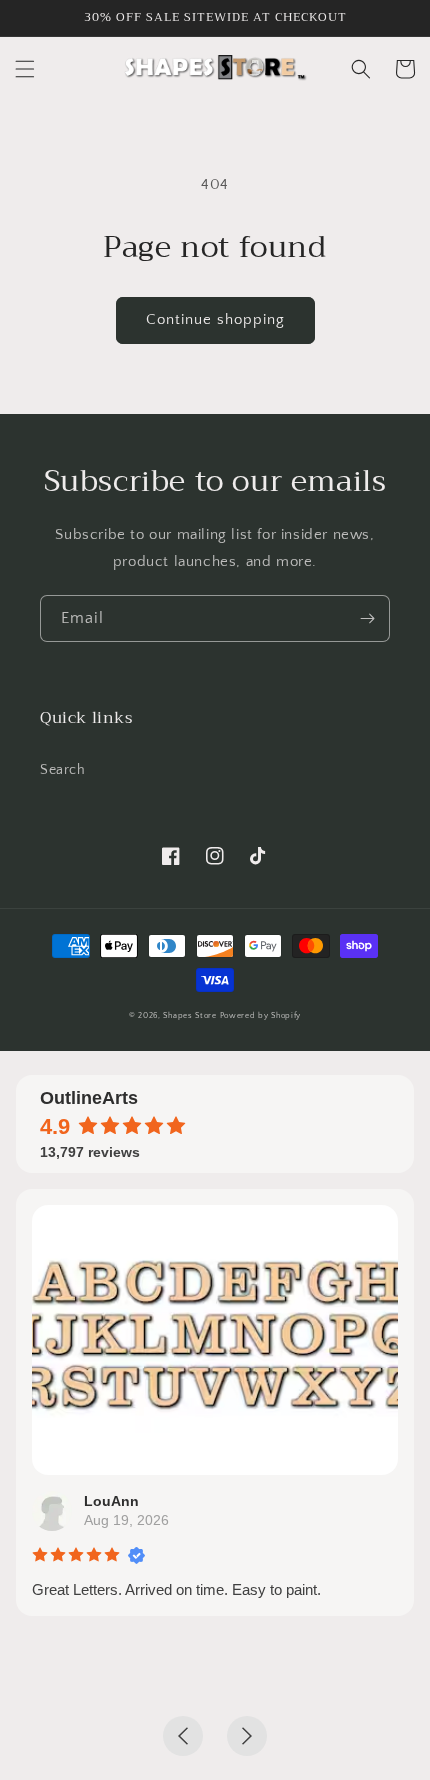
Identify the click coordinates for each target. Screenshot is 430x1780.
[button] (25, 69)
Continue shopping (215, 319)
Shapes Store (189, 1015)
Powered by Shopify (261, 1015)
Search (63, 770)
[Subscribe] (367, 618)
